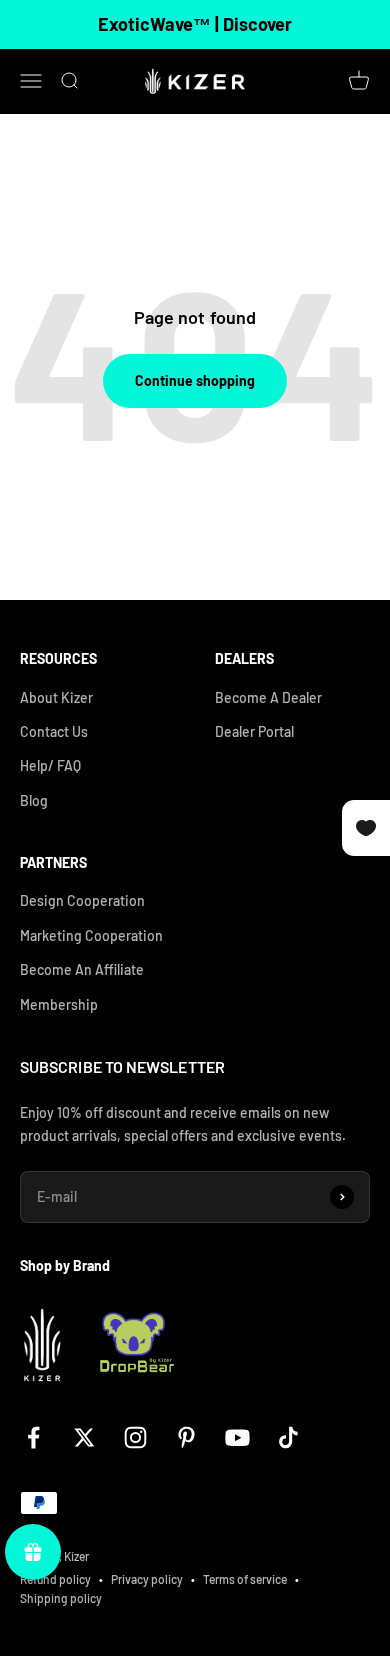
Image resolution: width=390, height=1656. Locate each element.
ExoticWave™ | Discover (195, 24)
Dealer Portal (254, 731)
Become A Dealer (268, 697)
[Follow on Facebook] (33, 1437)
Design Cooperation (82, 900)
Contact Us (54, 731)
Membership (59, 1004)
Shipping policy (61, 1598)
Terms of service (245, 1579)
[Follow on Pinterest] (186, 1437)
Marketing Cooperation (91, 935)
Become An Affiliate (82, 969)
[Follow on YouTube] (237, 1437)
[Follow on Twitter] (84, 1437)
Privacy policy (147, 1579)
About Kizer (56, 697)
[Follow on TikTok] (288, 1437)
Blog (34, 800)
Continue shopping (195, 380)
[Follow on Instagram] (135, 1437)
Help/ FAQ (50, 765)
